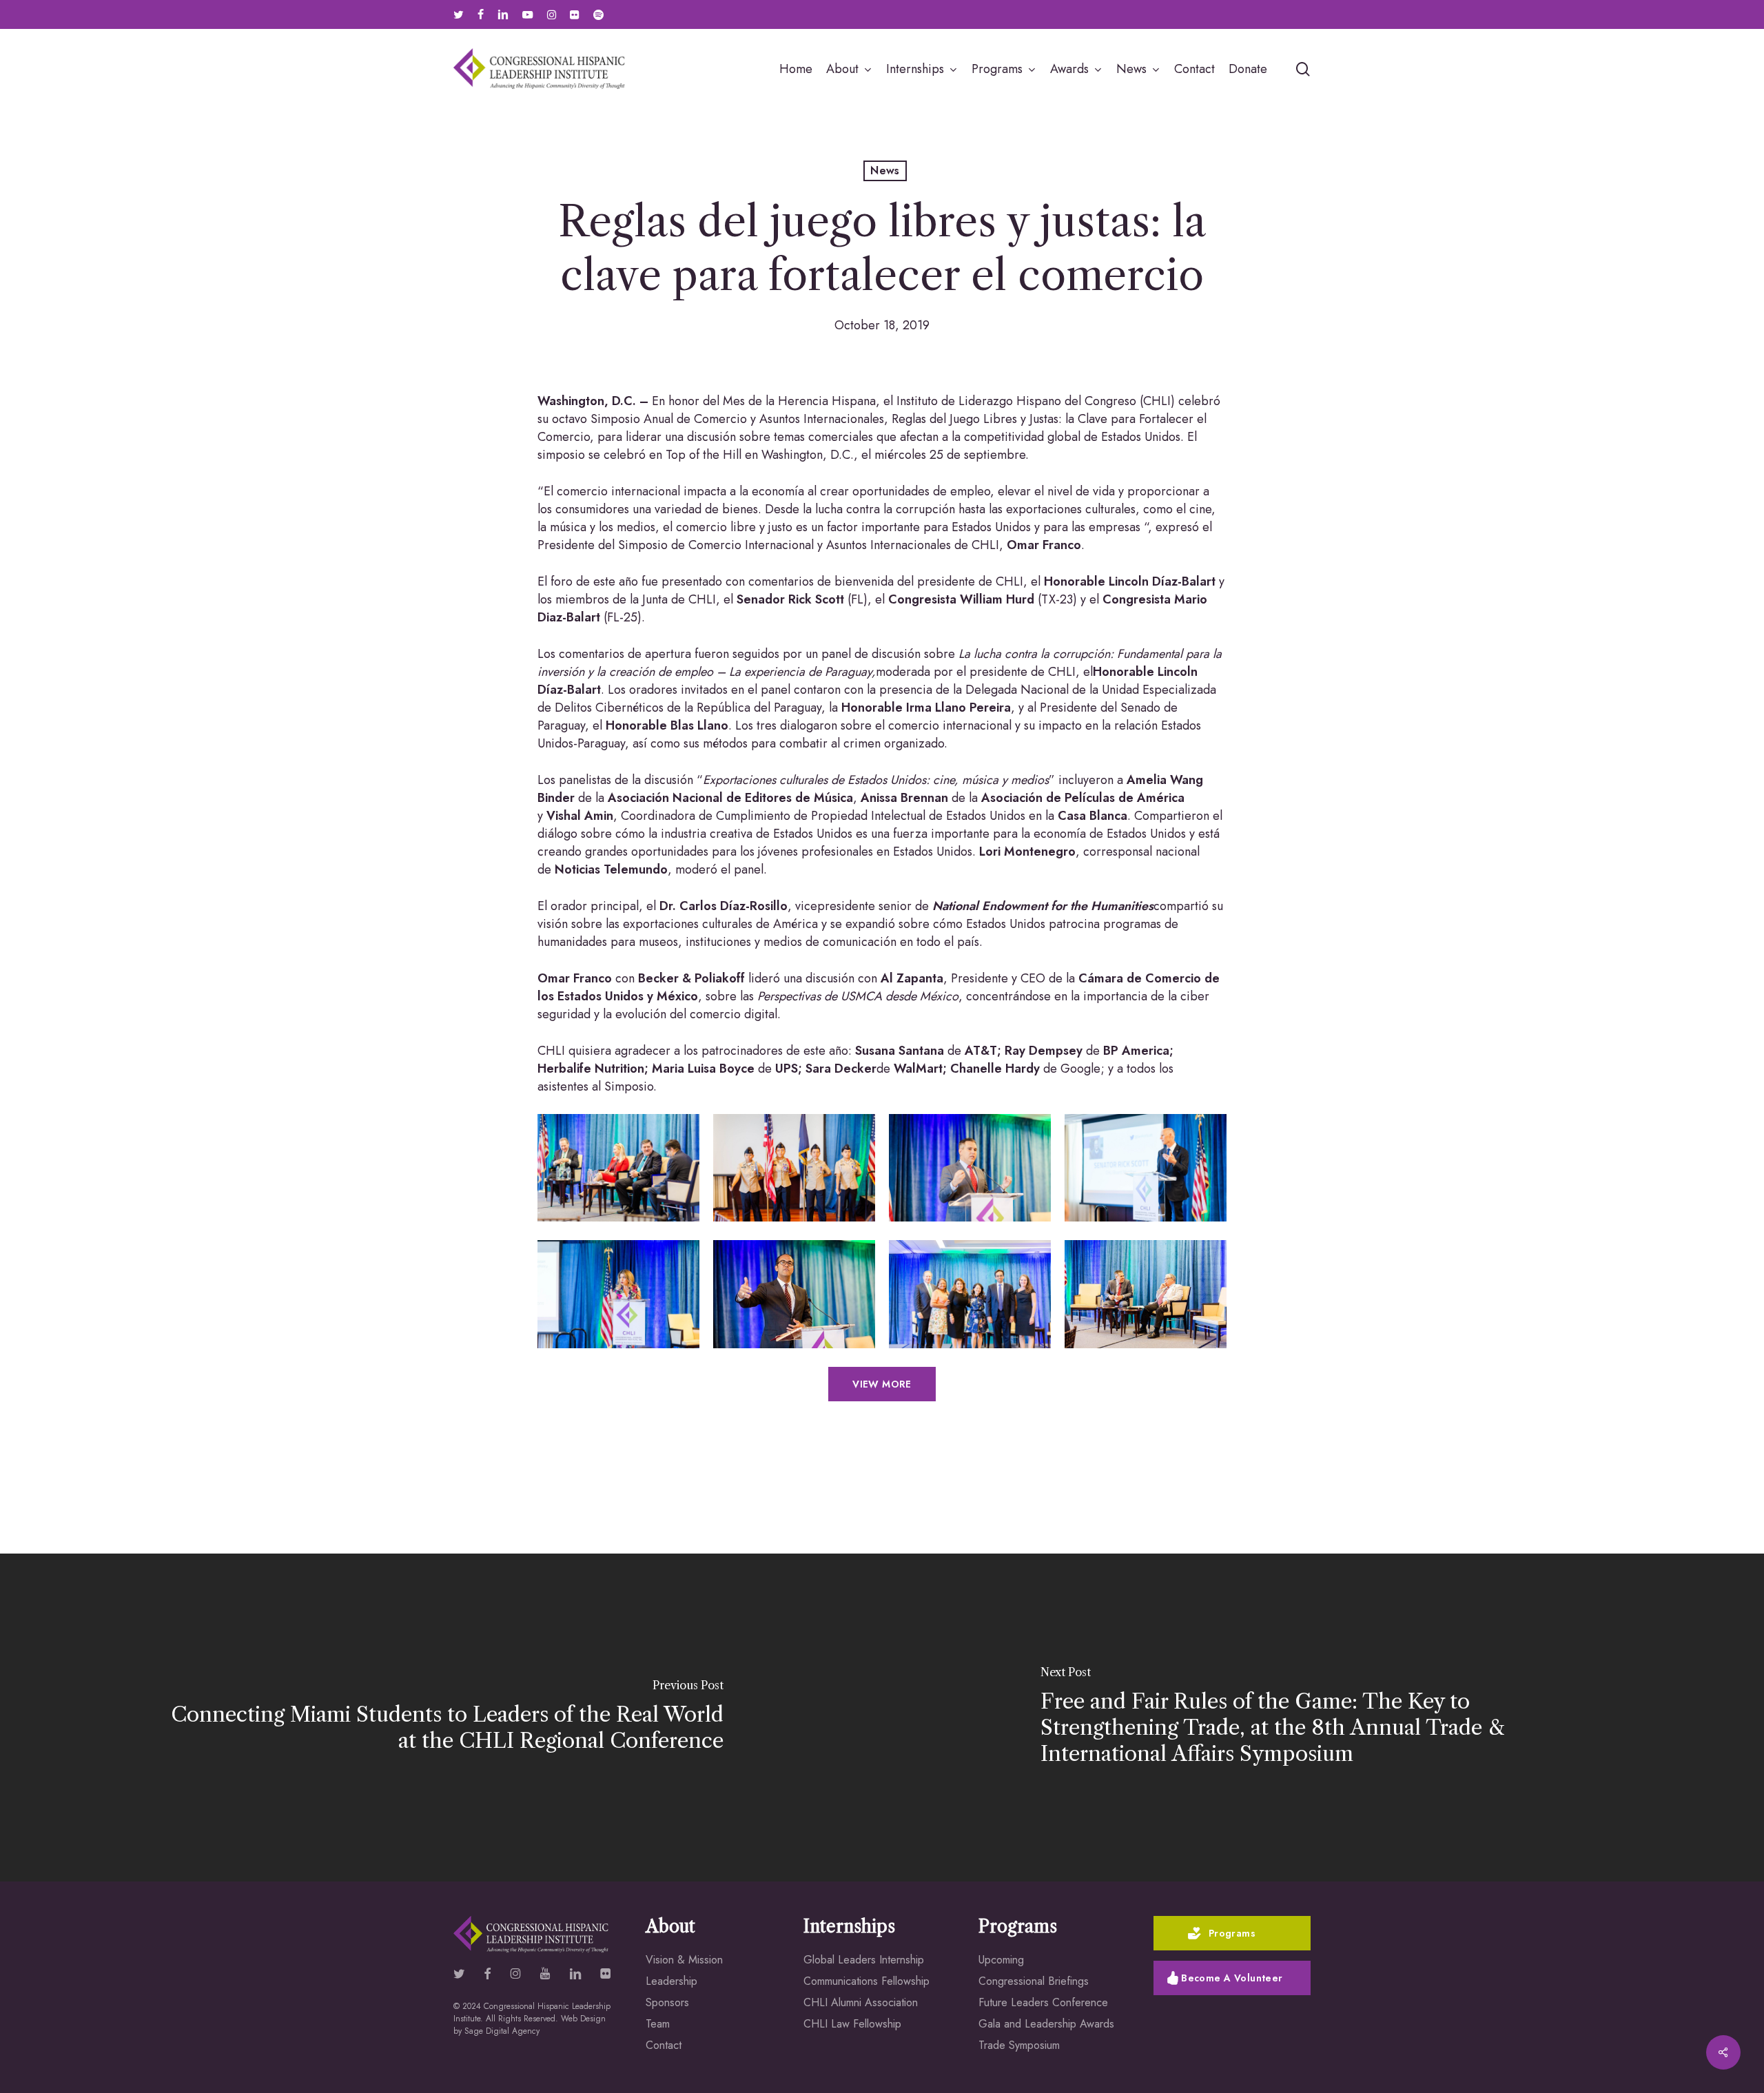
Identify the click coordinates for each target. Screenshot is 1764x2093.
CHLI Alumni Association (861, 2002)
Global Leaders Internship (864, 1960)
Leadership (671, 1981)
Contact (664, 2045)
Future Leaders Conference (1043, 2002)
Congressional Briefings (1034, 1981)
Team (658, 2024)
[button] (882, 1384)
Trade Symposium (1019, 2045)
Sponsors (667, 2002)
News (885, 171)
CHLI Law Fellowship (852, 2024)
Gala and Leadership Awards (1046, 2024)
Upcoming (1001, 1960)
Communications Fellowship (866, 1981)
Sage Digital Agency (502, 2031)
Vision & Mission (684, 1960)
